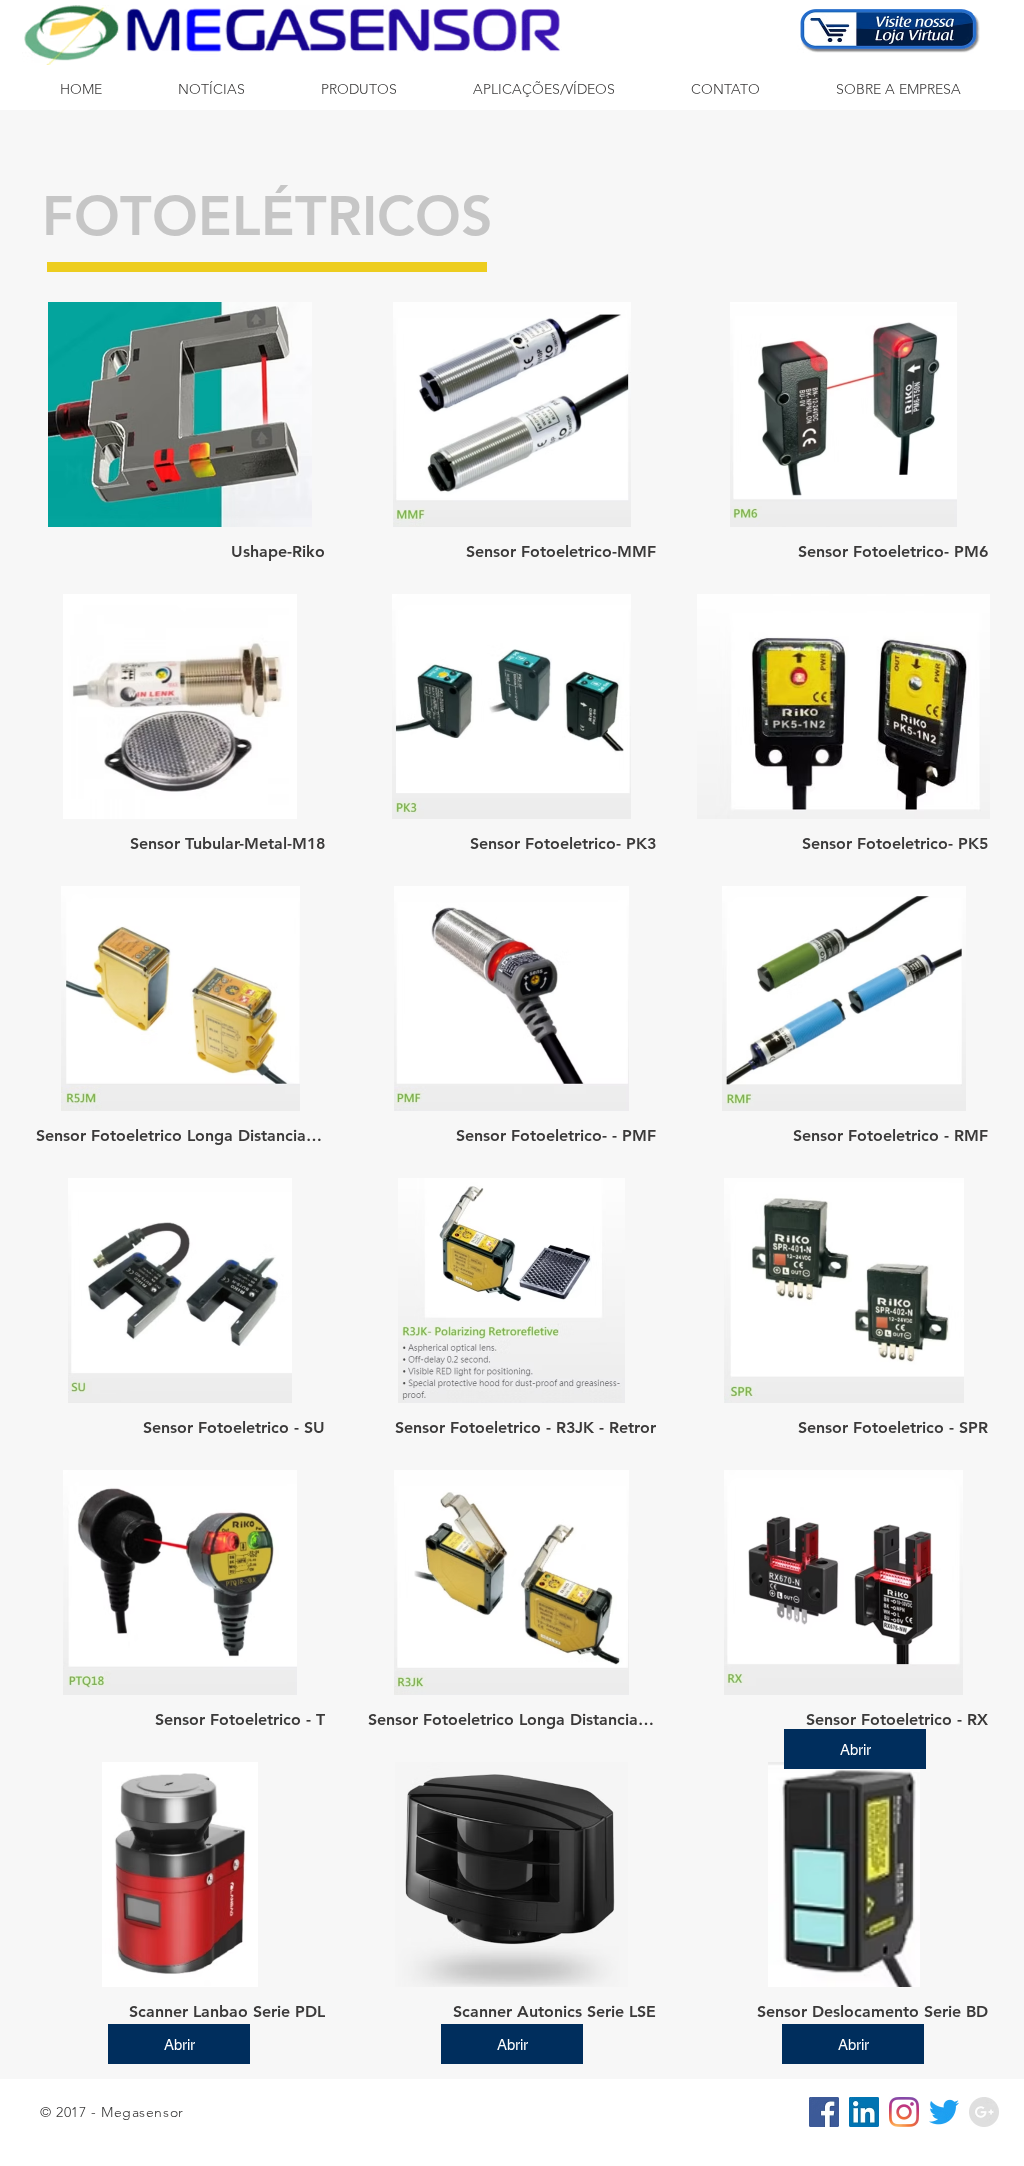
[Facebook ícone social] (824, 2112)
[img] (180, 440)
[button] (359, 89)
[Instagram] (904, 2112)
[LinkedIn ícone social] (864, 2112)
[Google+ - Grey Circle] (984, 2112)
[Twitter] (944, 2112)
